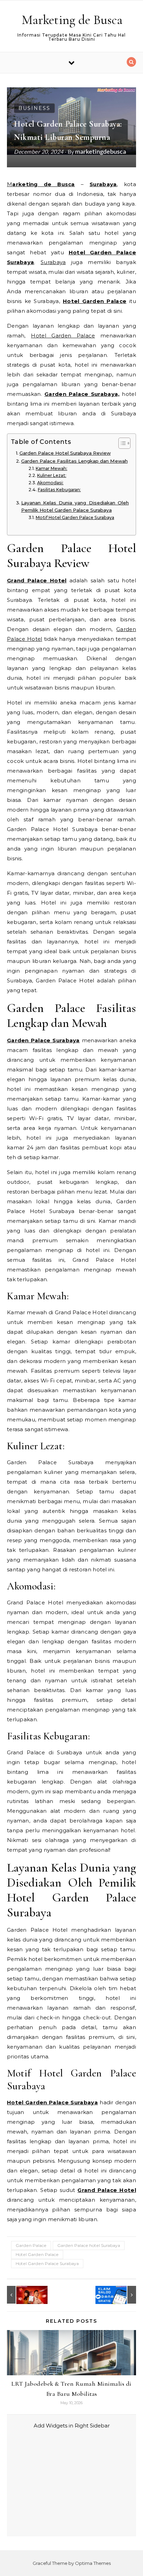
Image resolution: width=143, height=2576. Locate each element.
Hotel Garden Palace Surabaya (47, 2263)
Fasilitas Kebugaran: (59, 490)
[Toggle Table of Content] (121, 443)
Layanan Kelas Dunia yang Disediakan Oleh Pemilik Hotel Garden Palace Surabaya (75, 507)
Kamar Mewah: (51, 468)
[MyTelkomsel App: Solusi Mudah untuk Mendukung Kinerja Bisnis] (23, 2295)
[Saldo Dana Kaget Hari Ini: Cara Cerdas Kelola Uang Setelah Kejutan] (120, 2295)
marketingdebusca (100, 151)
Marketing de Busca (72, 20)
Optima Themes (93, 2563)
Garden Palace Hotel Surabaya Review (65, 453)
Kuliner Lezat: (52, 475)
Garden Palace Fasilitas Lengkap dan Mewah (74, 461)
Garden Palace (31, 2245)
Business (34, 108)
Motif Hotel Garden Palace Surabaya (75, 517)
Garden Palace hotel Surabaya (89, 2245)
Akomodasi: (50, 483)
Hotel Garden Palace (37, 2254)
